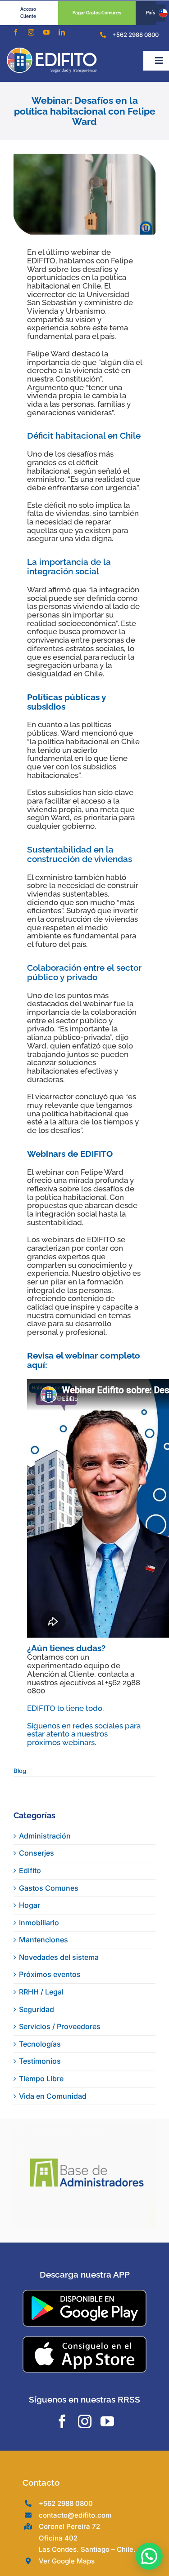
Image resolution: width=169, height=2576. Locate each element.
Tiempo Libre (41, 2079)
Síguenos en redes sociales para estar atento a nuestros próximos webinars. (84, 1734)
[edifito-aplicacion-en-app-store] (84, 2340)
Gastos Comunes (49, 1888)
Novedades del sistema (59, 1957)
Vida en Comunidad (53, 2096)
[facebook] (16, 32)
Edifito (30, 1870)
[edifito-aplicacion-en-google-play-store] (84, 2293)
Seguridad (37, 2009)
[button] (149, 2556)
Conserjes (37, 1853)
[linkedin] (62, 32)
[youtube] (46, 32)
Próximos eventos (50, 1974)
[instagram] (31, 32)
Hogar (30, 1905)
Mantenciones (43, 1940)
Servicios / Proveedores (60, 2026)
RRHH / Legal (41, 1992)
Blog (20, 1771)
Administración (45, 1836)
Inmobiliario (39, 1923)
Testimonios (40, 2061)
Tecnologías (40, 2044)
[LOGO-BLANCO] (52, 51)
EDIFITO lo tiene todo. (65, 1708)
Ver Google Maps (67, 2561)
